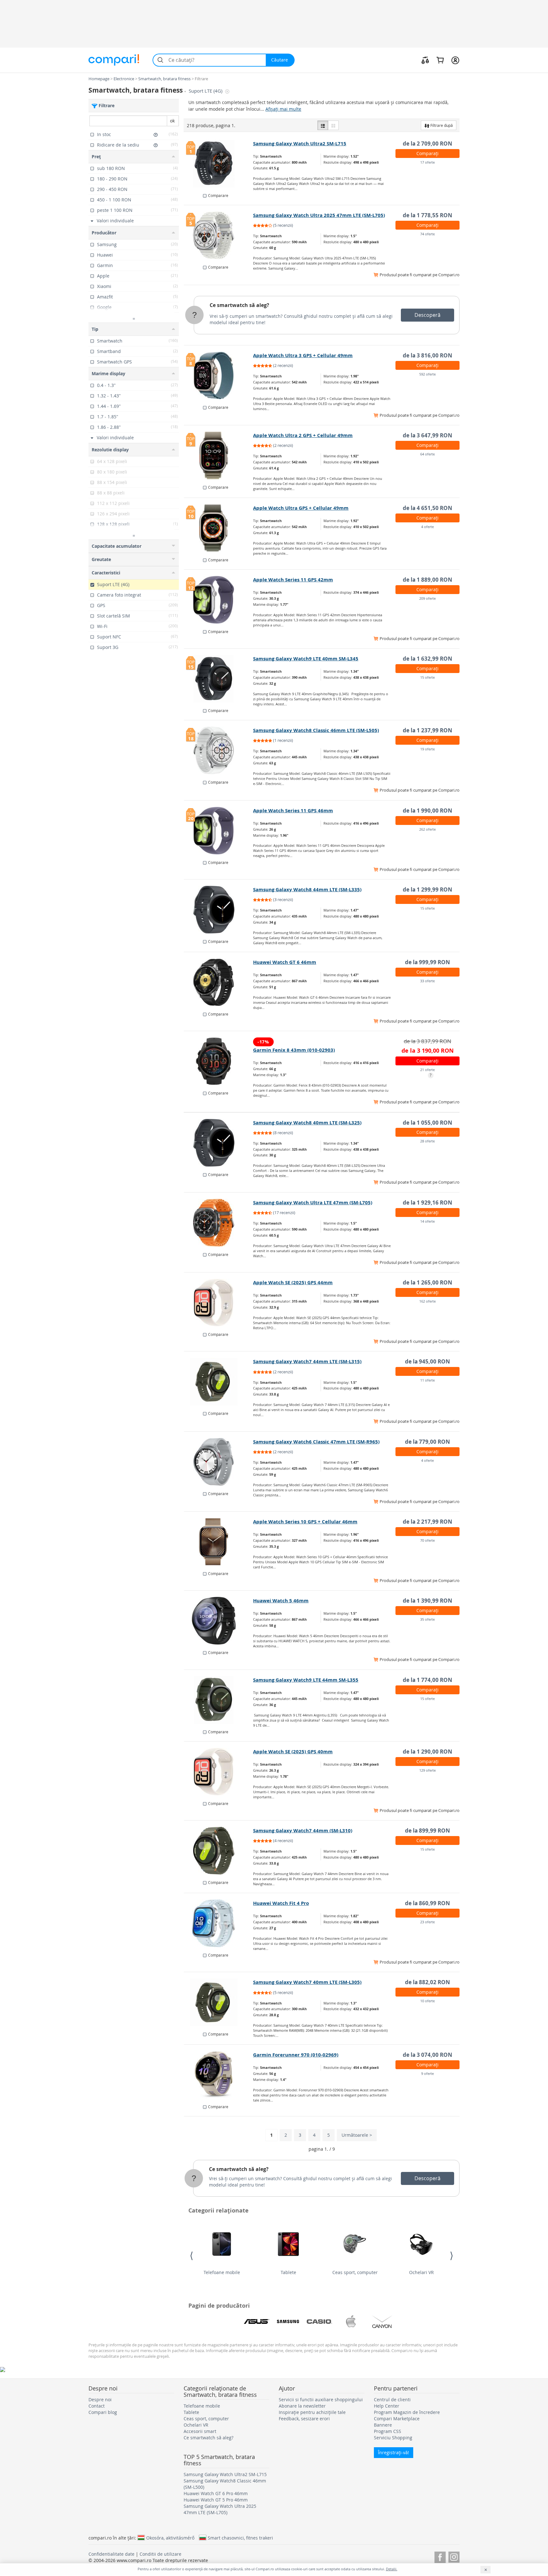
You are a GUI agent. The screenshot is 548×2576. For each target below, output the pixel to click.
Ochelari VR (421, 2272)
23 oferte (427, 1922)
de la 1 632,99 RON (427, 659)
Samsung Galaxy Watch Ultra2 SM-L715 (300, 144)
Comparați (427, 153)
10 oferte (427, 2001)
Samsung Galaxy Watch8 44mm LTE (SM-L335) (307, 889)
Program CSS (388, 2431)
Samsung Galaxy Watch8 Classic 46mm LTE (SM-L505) (316, 730)
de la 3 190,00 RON (428, 1051)
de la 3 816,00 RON (427, 355)
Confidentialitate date (111, 2554)
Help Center (387, 2406)
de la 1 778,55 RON (427, 215)
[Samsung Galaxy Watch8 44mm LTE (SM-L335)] (219, 910)
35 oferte (427, 1619)
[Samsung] (288, 2322)
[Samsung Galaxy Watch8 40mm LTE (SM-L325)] (219, 1143)
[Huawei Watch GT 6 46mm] (219, 982)
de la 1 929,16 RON (427, 1203)
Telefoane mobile (222, 2272)
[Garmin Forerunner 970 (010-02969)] (219, 2075)
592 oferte (427, 374)
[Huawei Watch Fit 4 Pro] (219, 1923)
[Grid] (333, 125)
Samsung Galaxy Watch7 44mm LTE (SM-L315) (307, 1361)
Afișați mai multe (283, 109)
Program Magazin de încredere (407, 2412)
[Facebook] (440, 2556)
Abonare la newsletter (302, 2406)
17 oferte (427, 162)
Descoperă (427, 315)
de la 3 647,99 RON (427, 435)
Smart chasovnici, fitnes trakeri (240, 2538)
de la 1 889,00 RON (427, 580)
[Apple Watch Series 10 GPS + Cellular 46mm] (219, 1542)
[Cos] (440, 60)
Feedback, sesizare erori (304, 2419)
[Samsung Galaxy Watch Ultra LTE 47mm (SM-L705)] (219, 1223)
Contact (97, 2406)
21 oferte (427, 1070)
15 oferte (427, 677)
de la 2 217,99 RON (427, 1522)
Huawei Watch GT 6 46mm (285, 962)
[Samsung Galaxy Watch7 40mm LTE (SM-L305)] (219, 2002)
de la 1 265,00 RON (427, 1282)
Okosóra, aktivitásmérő (170, 2538)
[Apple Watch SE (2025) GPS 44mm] (219, 1303)
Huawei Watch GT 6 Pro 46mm (216, 2493)
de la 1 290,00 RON (427, 1752)
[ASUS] (257, 2322)
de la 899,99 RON (427, 1831)
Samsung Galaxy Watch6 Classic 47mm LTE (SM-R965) (316, 1442)
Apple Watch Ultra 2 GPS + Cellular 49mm (303, 435)
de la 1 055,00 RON (427, 1123)
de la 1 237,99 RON (427, 730)
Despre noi (100, 2399)
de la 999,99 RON (427, 962)
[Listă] (323, 125)
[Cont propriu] (455, 60)
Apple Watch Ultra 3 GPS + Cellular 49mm (303, 355)
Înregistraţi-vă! (394, 2452)
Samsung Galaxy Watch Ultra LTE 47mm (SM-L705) (313, 1203)
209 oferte (427, 598)
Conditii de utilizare (160, 2554)
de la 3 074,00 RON (427, 2055)
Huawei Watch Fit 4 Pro (281, 1903)
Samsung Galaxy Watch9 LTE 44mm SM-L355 (306, 1680)
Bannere (383, 2425)
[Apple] (351, 2322)
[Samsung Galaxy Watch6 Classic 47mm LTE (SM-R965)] (219, 1462)
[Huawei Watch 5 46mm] (219, 1621)
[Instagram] (454, 2556)
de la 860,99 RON (427, 1903)
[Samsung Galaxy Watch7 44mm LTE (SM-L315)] (219, 1382)
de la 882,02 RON (427, 1982)
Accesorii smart (200, 2431)
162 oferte (427, 1301)
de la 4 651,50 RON (427, 508)
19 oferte (427, 749)
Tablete (288, 2272)
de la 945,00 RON (427, 1361)
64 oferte (427, 454)
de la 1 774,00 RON (427, 1680)
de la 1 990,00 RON (427, 811)
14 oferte (427, 1221)
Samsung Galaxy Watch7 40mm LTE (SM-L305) (307, 1982)
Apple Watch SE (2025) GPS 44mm (293, 1282)
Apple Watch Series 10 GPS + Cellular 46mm (305, 1522)
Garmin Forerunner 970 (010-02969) (296, 2055)
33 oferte (427, 981)
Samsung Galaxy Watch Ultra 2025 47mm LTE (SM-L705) (319, 215)
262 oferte (427, 829)
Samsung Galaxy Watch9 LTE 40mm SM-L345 (306, 659)
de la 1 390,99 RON (427, 1601)
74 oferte (427, 234)
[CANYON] (382, 2322)
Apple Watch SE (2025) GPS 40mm (293, 1752)
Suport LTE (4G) (206, 91)
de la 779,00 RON (427, 1442)
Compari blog (103, 2412)
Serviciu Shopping (393, 2438)
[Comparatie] (425, 60)
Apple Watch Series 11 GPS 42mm (293, 580)
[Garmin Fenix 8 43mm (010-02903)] (219, 1061)
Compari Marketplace (397, 2419)
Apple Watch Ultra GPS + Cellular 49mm (301, 508)
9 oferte (427, 2073)
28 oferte (427, 1141)
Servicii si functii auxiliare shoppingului (321, 2399)
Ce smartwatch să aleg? (239, 305)
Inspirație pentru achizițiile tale (312, 2412)
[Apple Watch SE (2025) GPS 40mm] (219, 1772)
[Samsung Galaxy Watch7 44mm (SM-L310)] (219, 1851)
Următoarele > (357, 2135)
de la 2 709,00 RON (427, 144)
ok (172, 121)
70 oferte (427, 1540)
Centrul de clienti (392, 2399)
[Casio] (319, 2322)
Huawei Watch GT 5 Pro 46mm (216, 2500)
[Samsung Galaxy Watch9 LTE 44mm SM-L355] (219, 1700)
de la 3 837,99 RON (427, 1041)
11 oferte (427, 1380)
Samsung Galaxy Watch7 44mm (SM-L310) (303, 1831)
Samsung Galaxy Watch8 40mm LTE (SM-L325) (307, 1123)
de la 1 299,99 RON (427, 889)
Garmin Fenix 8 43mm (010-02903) (294, 1050)
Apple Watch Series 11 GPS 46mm (293, 811)
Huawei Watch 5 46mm (281, 1601)
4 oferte (427, 527)
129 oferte (427, 1770)
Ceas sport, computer (355, 2272)
